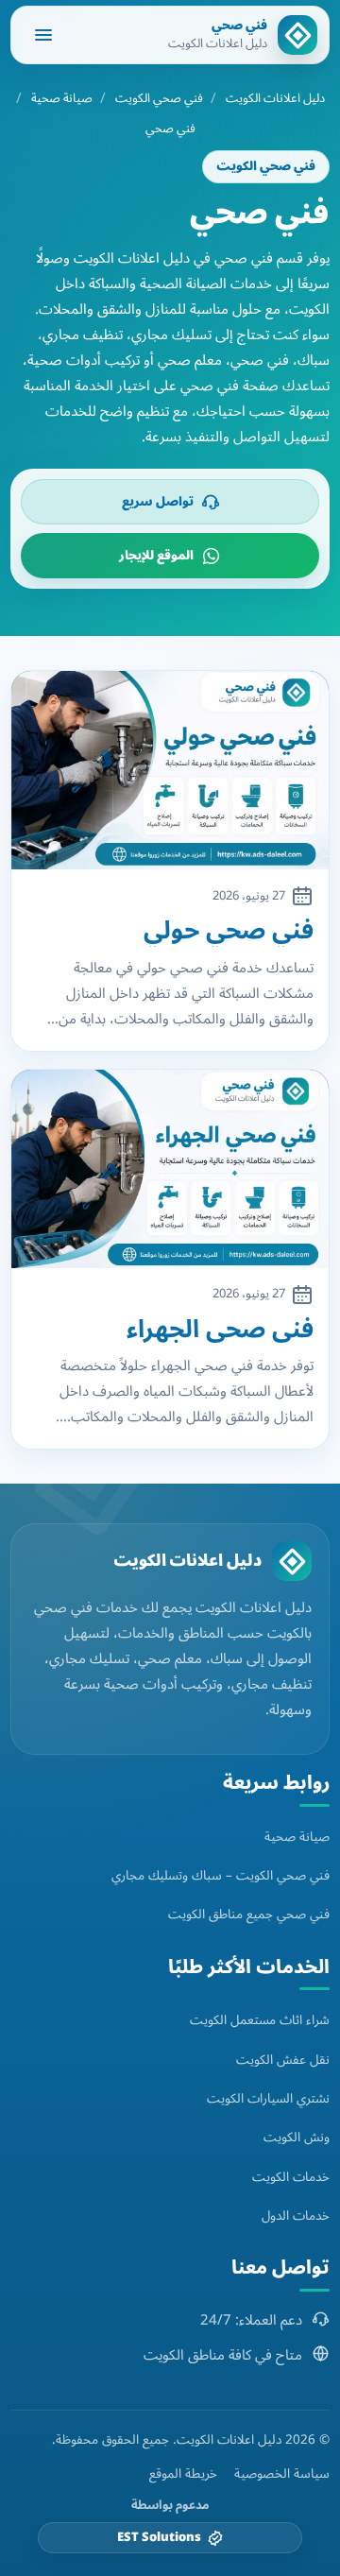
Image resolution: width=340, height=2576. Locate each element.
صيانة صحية (62, 99)
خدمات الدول (296, 2215)
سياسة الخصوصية (282, 2474)
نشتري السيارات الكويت (268, 2098)
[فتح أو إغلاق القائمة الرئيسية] (43, 35)
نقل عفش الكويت (283, 2060)
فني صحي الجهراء (220, 1330)
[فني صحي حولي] (170, 770)
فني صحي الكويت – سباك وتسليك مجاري (221, 1875)
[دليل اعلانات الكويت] (292, 1561)
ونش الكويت (297, 2137)
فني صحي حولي (229, 931)
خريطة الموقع (183, 2474)
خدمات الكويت (291, 2177)
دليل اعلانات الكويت (275, 99)
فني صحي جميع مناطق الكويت (249, 1914)
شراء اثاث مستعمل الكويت (260, 2020)
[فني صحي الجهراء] (170, 1169)
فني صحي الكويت (159, 99)
